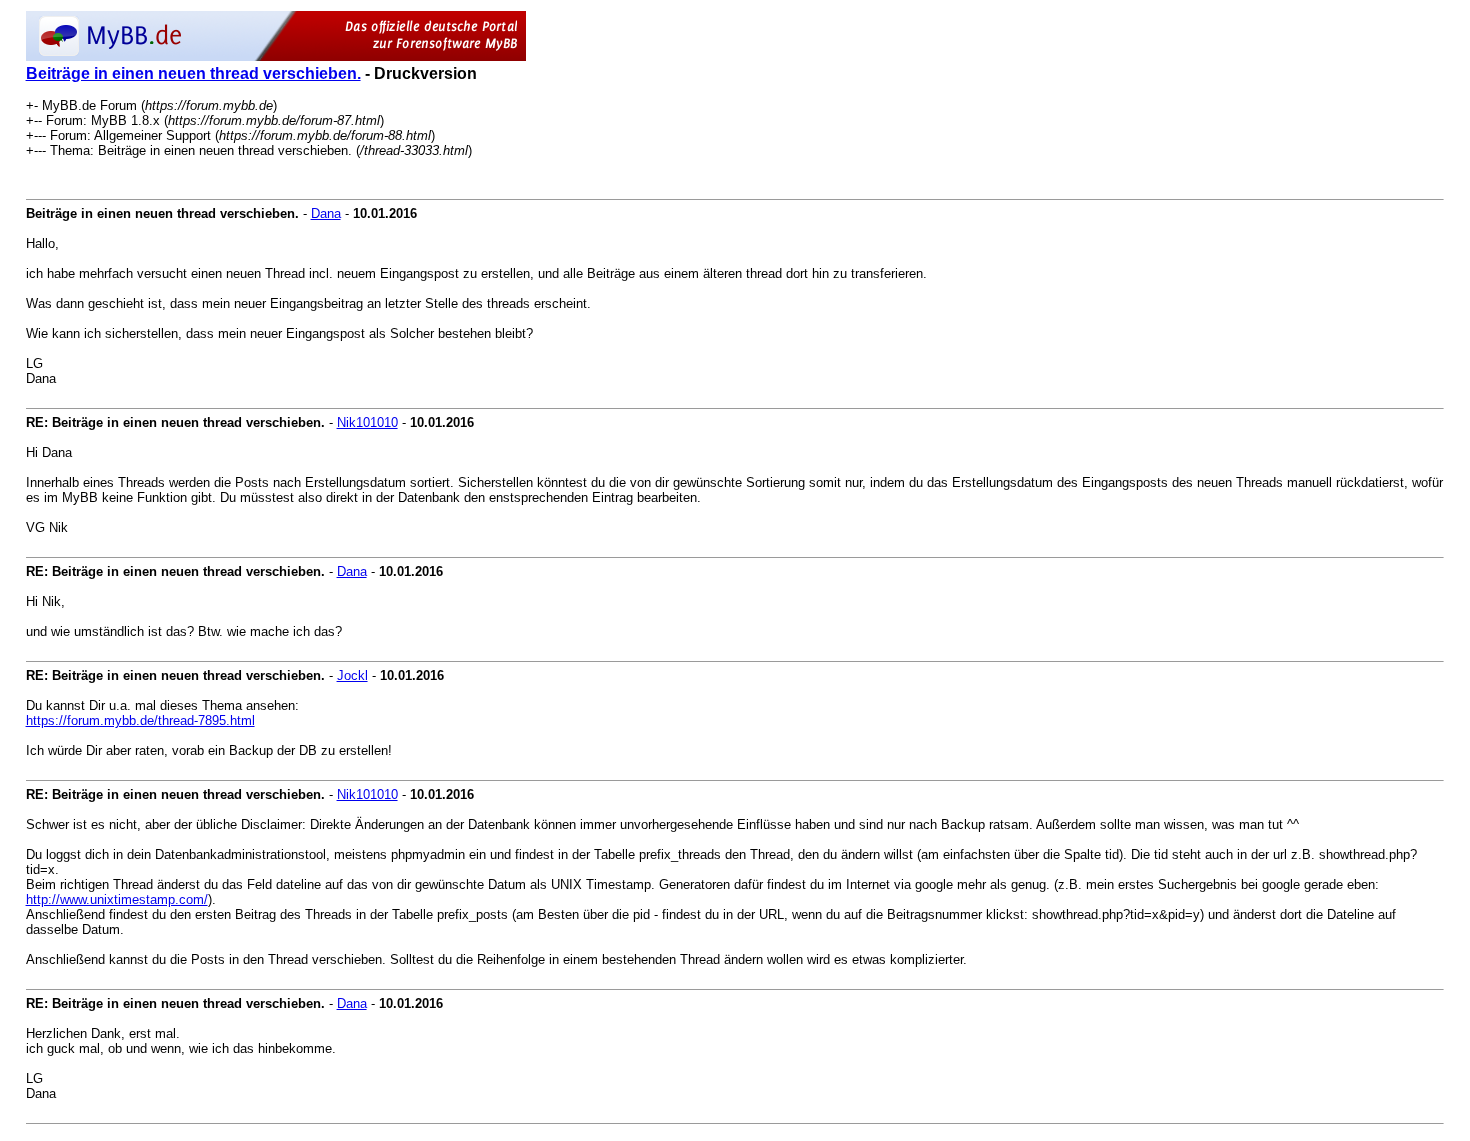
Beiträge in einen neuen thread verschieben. (193, 73)
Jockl (352, 675)
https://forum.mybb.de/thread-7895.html (140, 720)
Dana (326, 213)
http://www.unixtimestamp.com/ (117, 899)
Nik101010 (367, 422)
